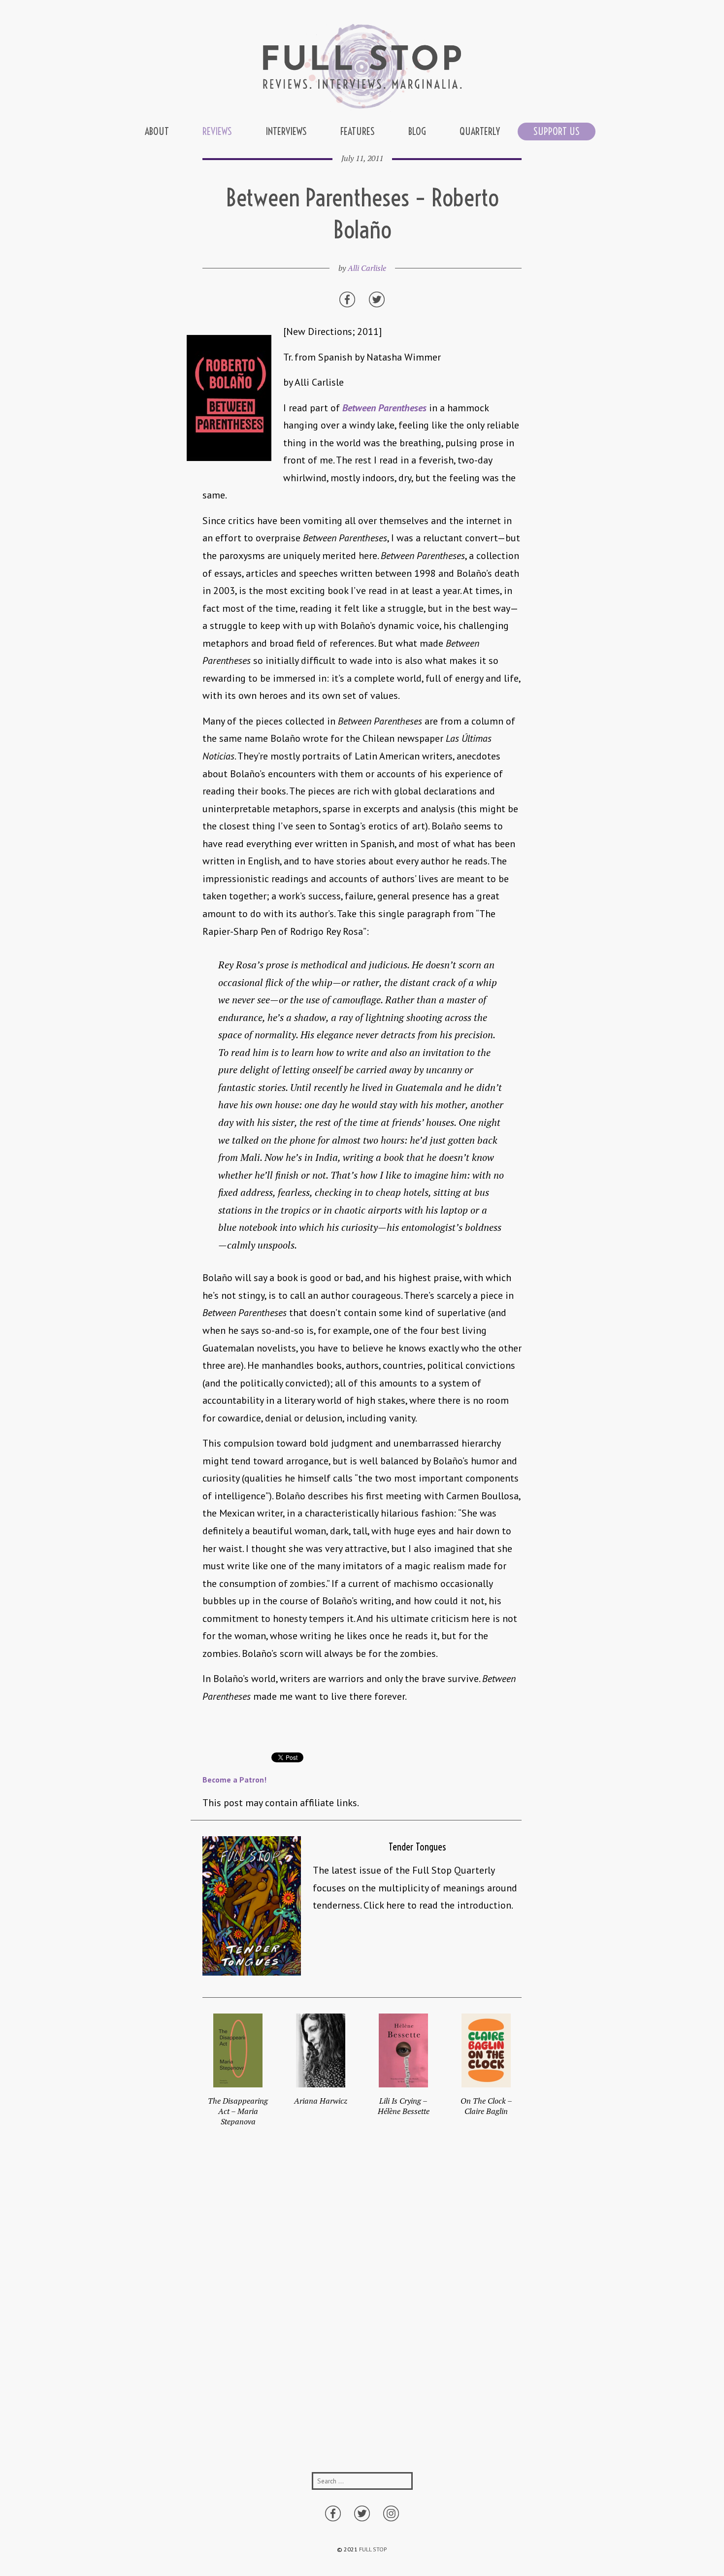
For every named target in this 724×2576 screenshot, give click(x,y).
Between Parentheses (384, 408)
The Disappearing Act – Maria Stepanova (238, 2111)
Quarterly (480, 131)
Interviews (286, 131)
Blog (417, 131)
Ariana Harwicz (321, 2101)
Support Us (557, 131)
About (157, 131)
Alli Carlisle (367, 268)
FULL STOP (373, 2549)
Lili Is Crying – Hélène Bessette (404, 2106)
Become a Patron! (234, 1780)
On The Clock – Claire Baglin (486, 2106)
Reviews (217, 131)
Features (358, 131)
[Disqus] (362, 2310)
